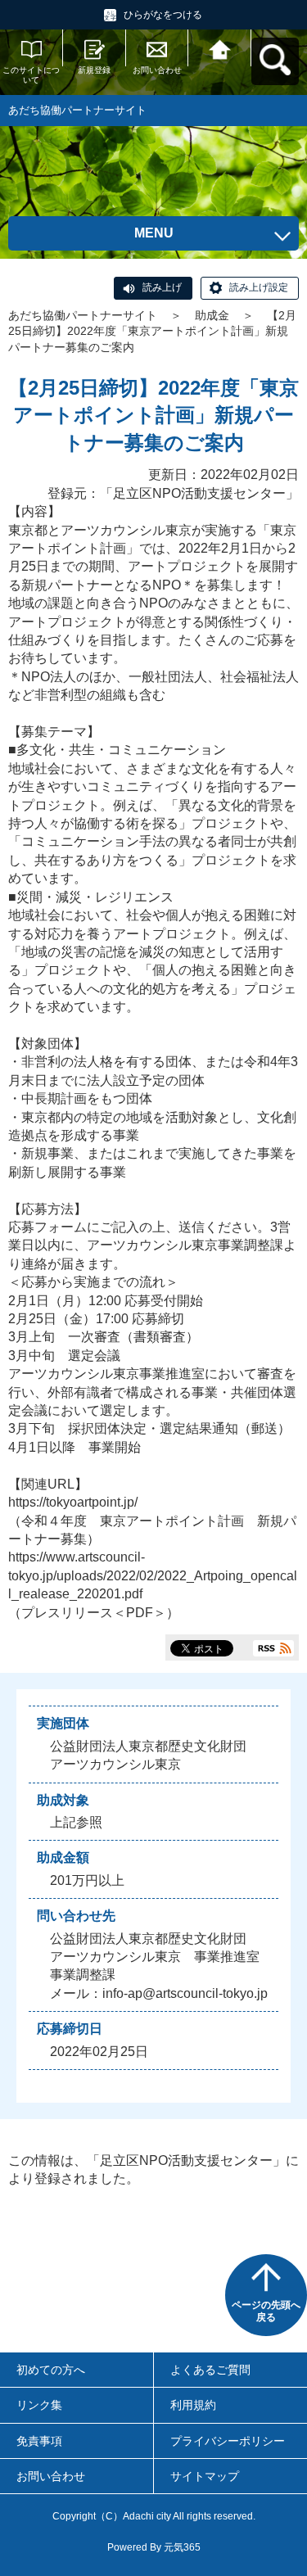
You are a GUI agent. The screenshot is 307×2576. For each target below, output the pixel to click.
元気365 (182, 2547)
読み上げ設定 (259, 287)
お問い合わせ (157, 70)
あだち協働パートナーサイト (83, 315)
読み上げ (162, 287)
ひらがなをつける (163, 15)
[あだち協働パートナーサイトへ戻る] (220, 48)
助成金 (212, 315)
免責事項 (39, 2441)
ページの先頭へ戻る (266, 2312)
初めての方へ (51, 2370)
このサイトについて (31, 75)
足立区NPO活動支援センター (199, 493)
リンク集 (39, 2405)
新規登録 (94, 70)
